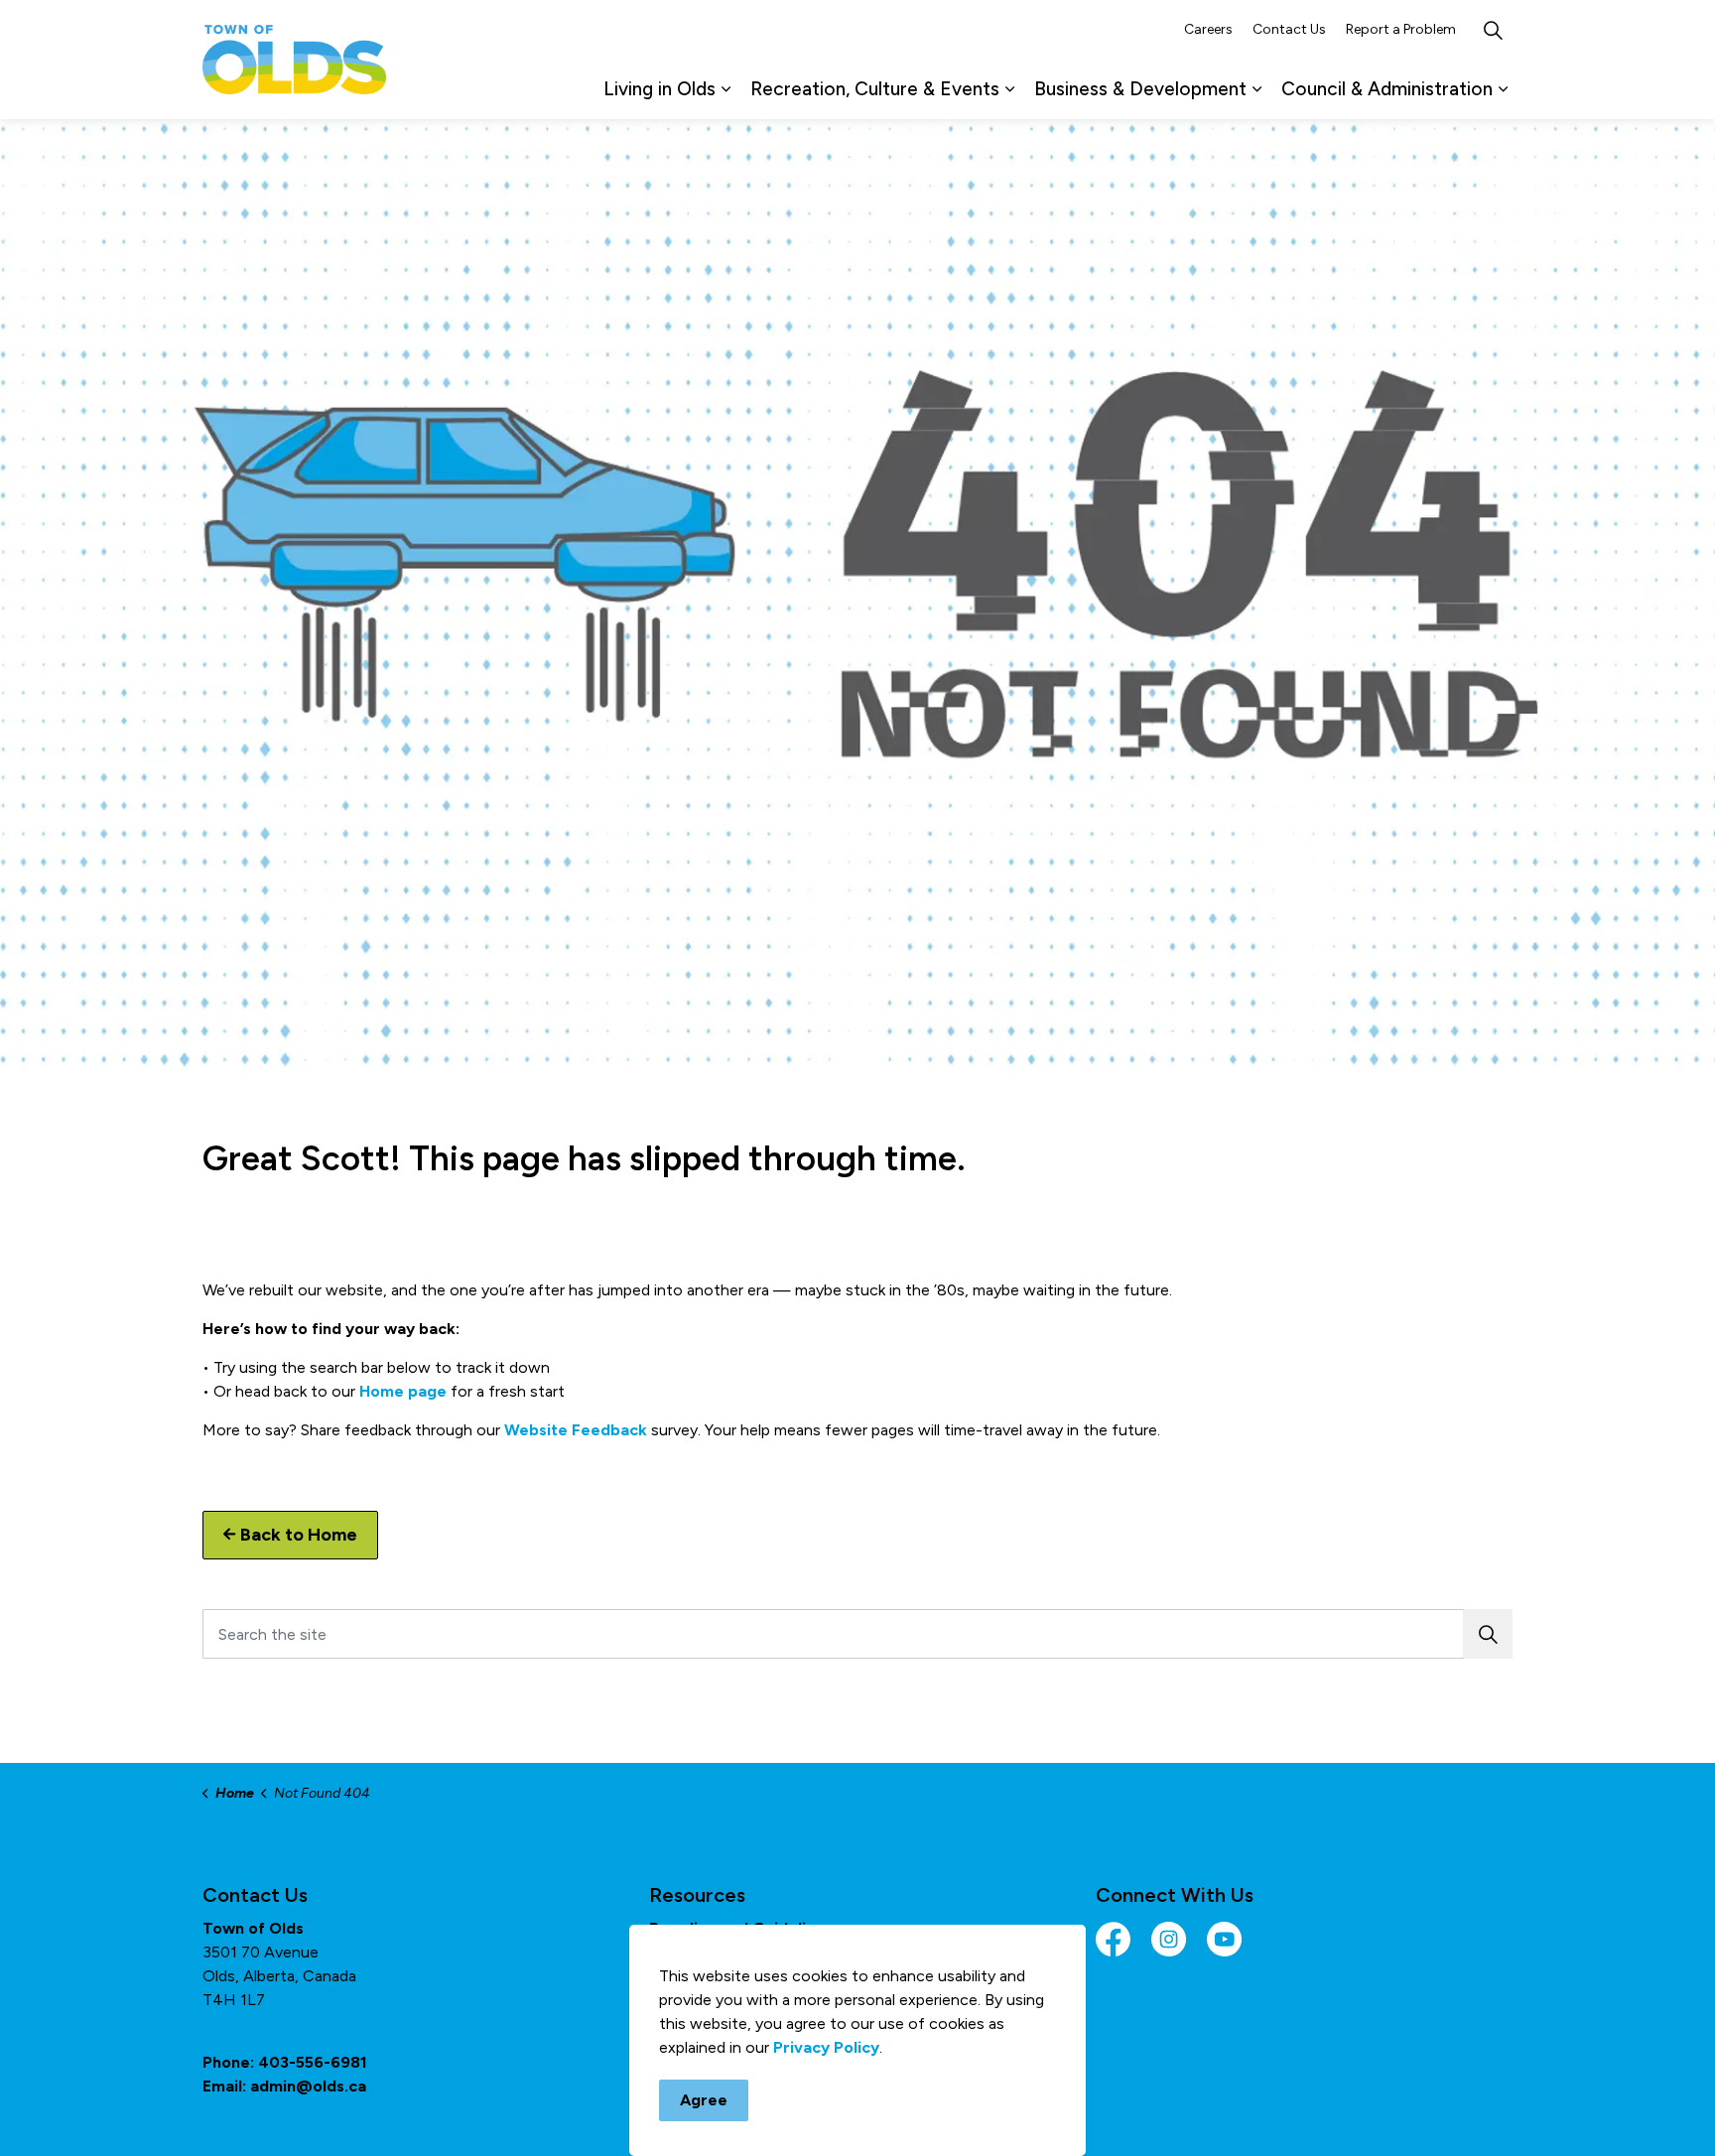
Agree (704, 2100)
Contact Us (1289, 29)
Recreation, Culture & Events (875, 89)
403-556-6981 (313, 2062)
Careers (1208, 29)
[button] (1488, 1634)
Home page (403, 1391)
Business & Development (1140, 89)
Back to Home (299, 1535)
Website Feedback (576, 1430)
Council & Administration (1387, 89)
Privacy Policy (826, 2047)
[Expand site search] (1493, 30)
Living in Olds (660, 89)
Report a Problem (1401, 29)
